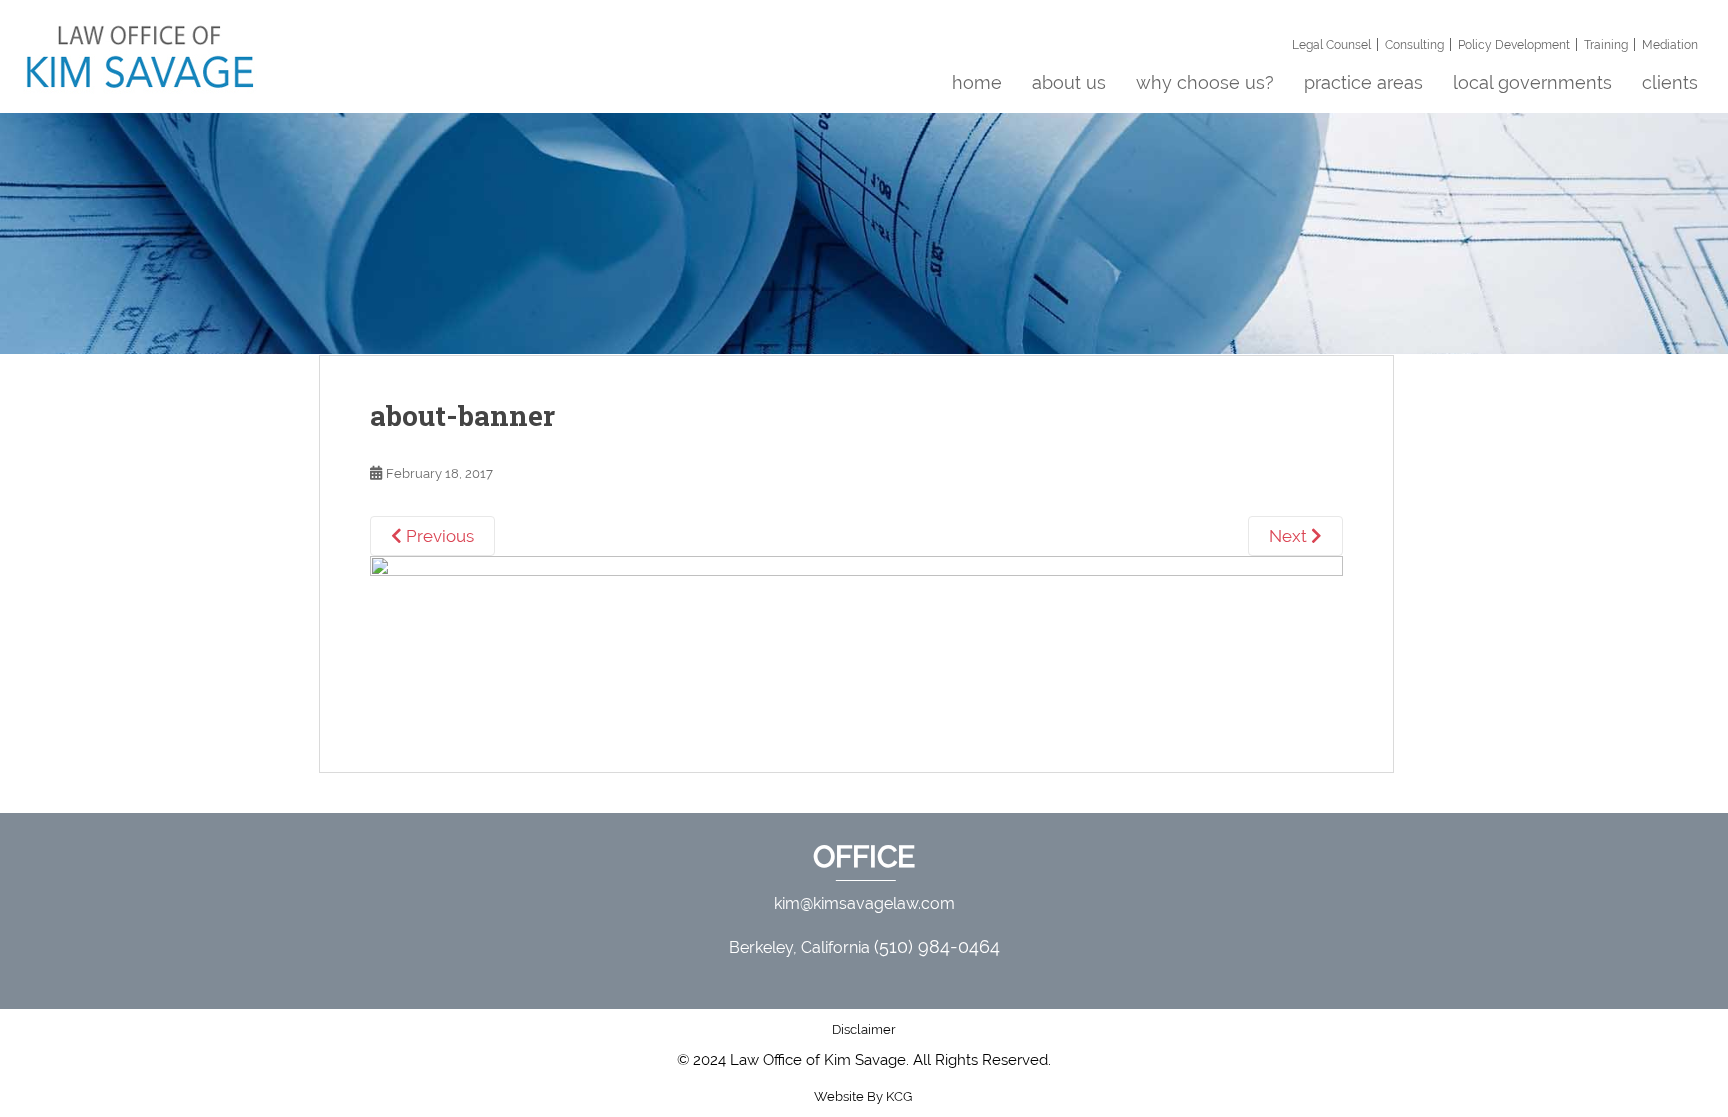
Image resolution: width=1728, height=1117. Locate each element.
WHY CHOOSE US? (1205, 82)
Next (1290, 536)
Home (977, 82)
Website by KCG (864, 1096)
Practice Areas (1363, 82)
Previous (438, 536)
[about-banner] (856, 640)
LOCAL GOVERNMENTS (1532, 82)
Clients (1670, 82)
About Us (1069, 82)
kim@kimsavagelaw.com (864, 903)
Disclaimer (864, 1029)
